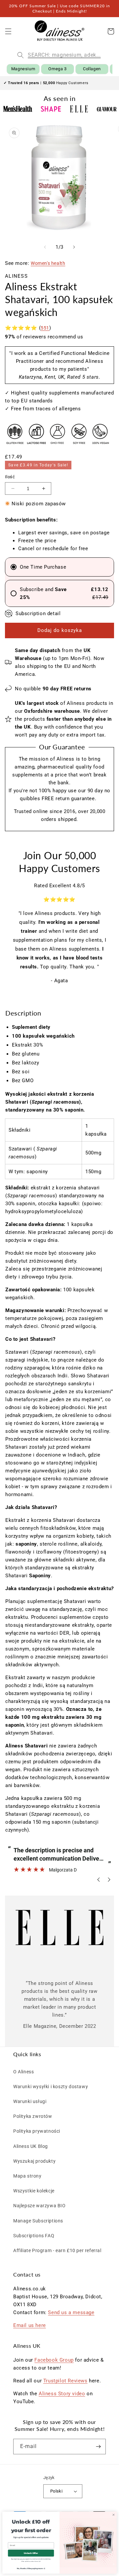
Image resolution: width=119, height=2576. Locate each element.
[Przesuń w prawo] (74, 247)
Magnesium (23, 69)
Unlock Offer (31, 2553)
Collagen (92, 69)
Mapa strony (27, 2176)
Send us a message (71, 2312)
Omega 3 (57, 69)
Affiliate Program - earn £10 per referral (57, 2250)
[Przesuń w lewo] (45, 247)
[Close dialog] (114, 2515)
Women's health (48, 263)
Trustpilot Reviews (65, 2381)
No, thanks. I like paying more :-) (31, 2568)
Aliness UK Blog (31, 2146)
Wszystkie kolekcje (34, 2191)
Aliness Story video (62, 2394)
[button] (8, 31)
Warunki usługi (30, 2101)
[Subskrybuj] (98, 2447)
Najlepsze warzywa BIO (40, 2206)
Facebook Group (54, 2360)
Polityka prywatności (37, 2131)
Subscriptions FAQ (34, 2236)
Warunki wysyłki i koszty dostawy (51, 2087)
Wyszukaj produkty (34, 2161)
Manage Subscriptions (38, 2221)
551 (45, 328)
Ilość (10, 477)
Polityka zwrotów (33, 2116)
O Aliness (23, 2072)
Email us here (30, 2325)
